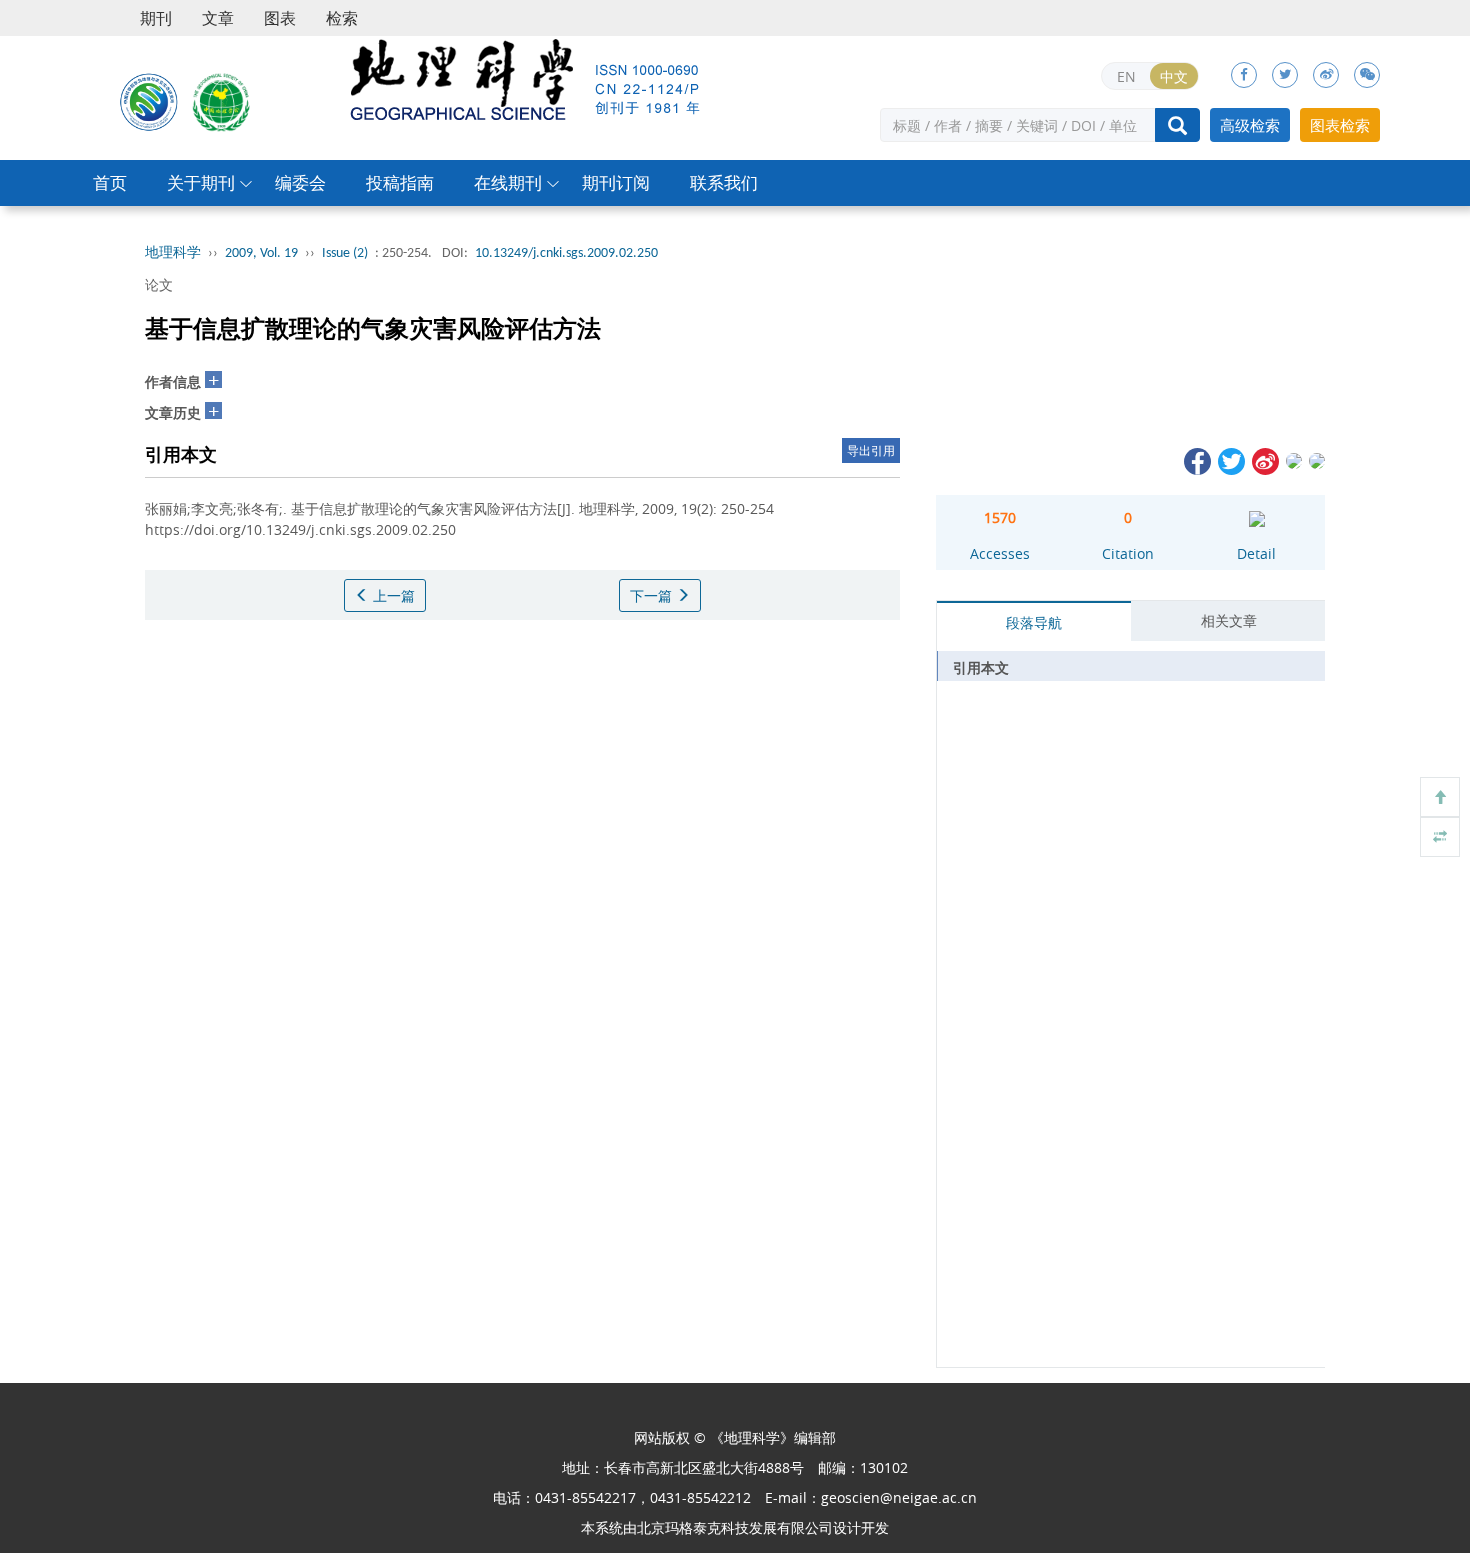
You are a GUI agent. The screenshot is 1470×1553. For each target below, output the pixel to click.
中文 (1174, 76)
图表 (280, 18)
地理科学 (173, 253)
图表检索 (1340, 125)
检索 (342, 18)
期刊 (156, 18)
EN (1126, 76)
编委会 (300, 182)
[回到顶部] (1440, 797)
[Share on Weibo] (1264, 459)
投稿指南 (400, 182)
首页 (110, 182)
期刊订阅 (616, 182)
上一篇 (392, 595)
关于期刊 (201, 182)
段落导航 (1034, 622)
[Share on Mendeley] (1315, 459)
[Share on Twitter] (1230, 459)
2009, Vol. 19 (261, 253)
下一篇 (653, 595)
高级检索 (1250, 125)
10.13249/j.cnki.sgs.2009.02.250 (566, 253)
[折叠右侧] (1440, 837)
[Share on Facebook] (1196, 459)
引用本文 (981, 667)
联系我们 (724, 182)
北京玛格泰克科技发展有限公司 (735, 1527)
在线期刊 (508, 182)
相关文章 (1229, 620)
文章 (218, 18)
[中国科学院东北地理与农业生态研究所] (149, 101)
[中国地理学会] (222, 101)
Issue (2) (345, 253)
